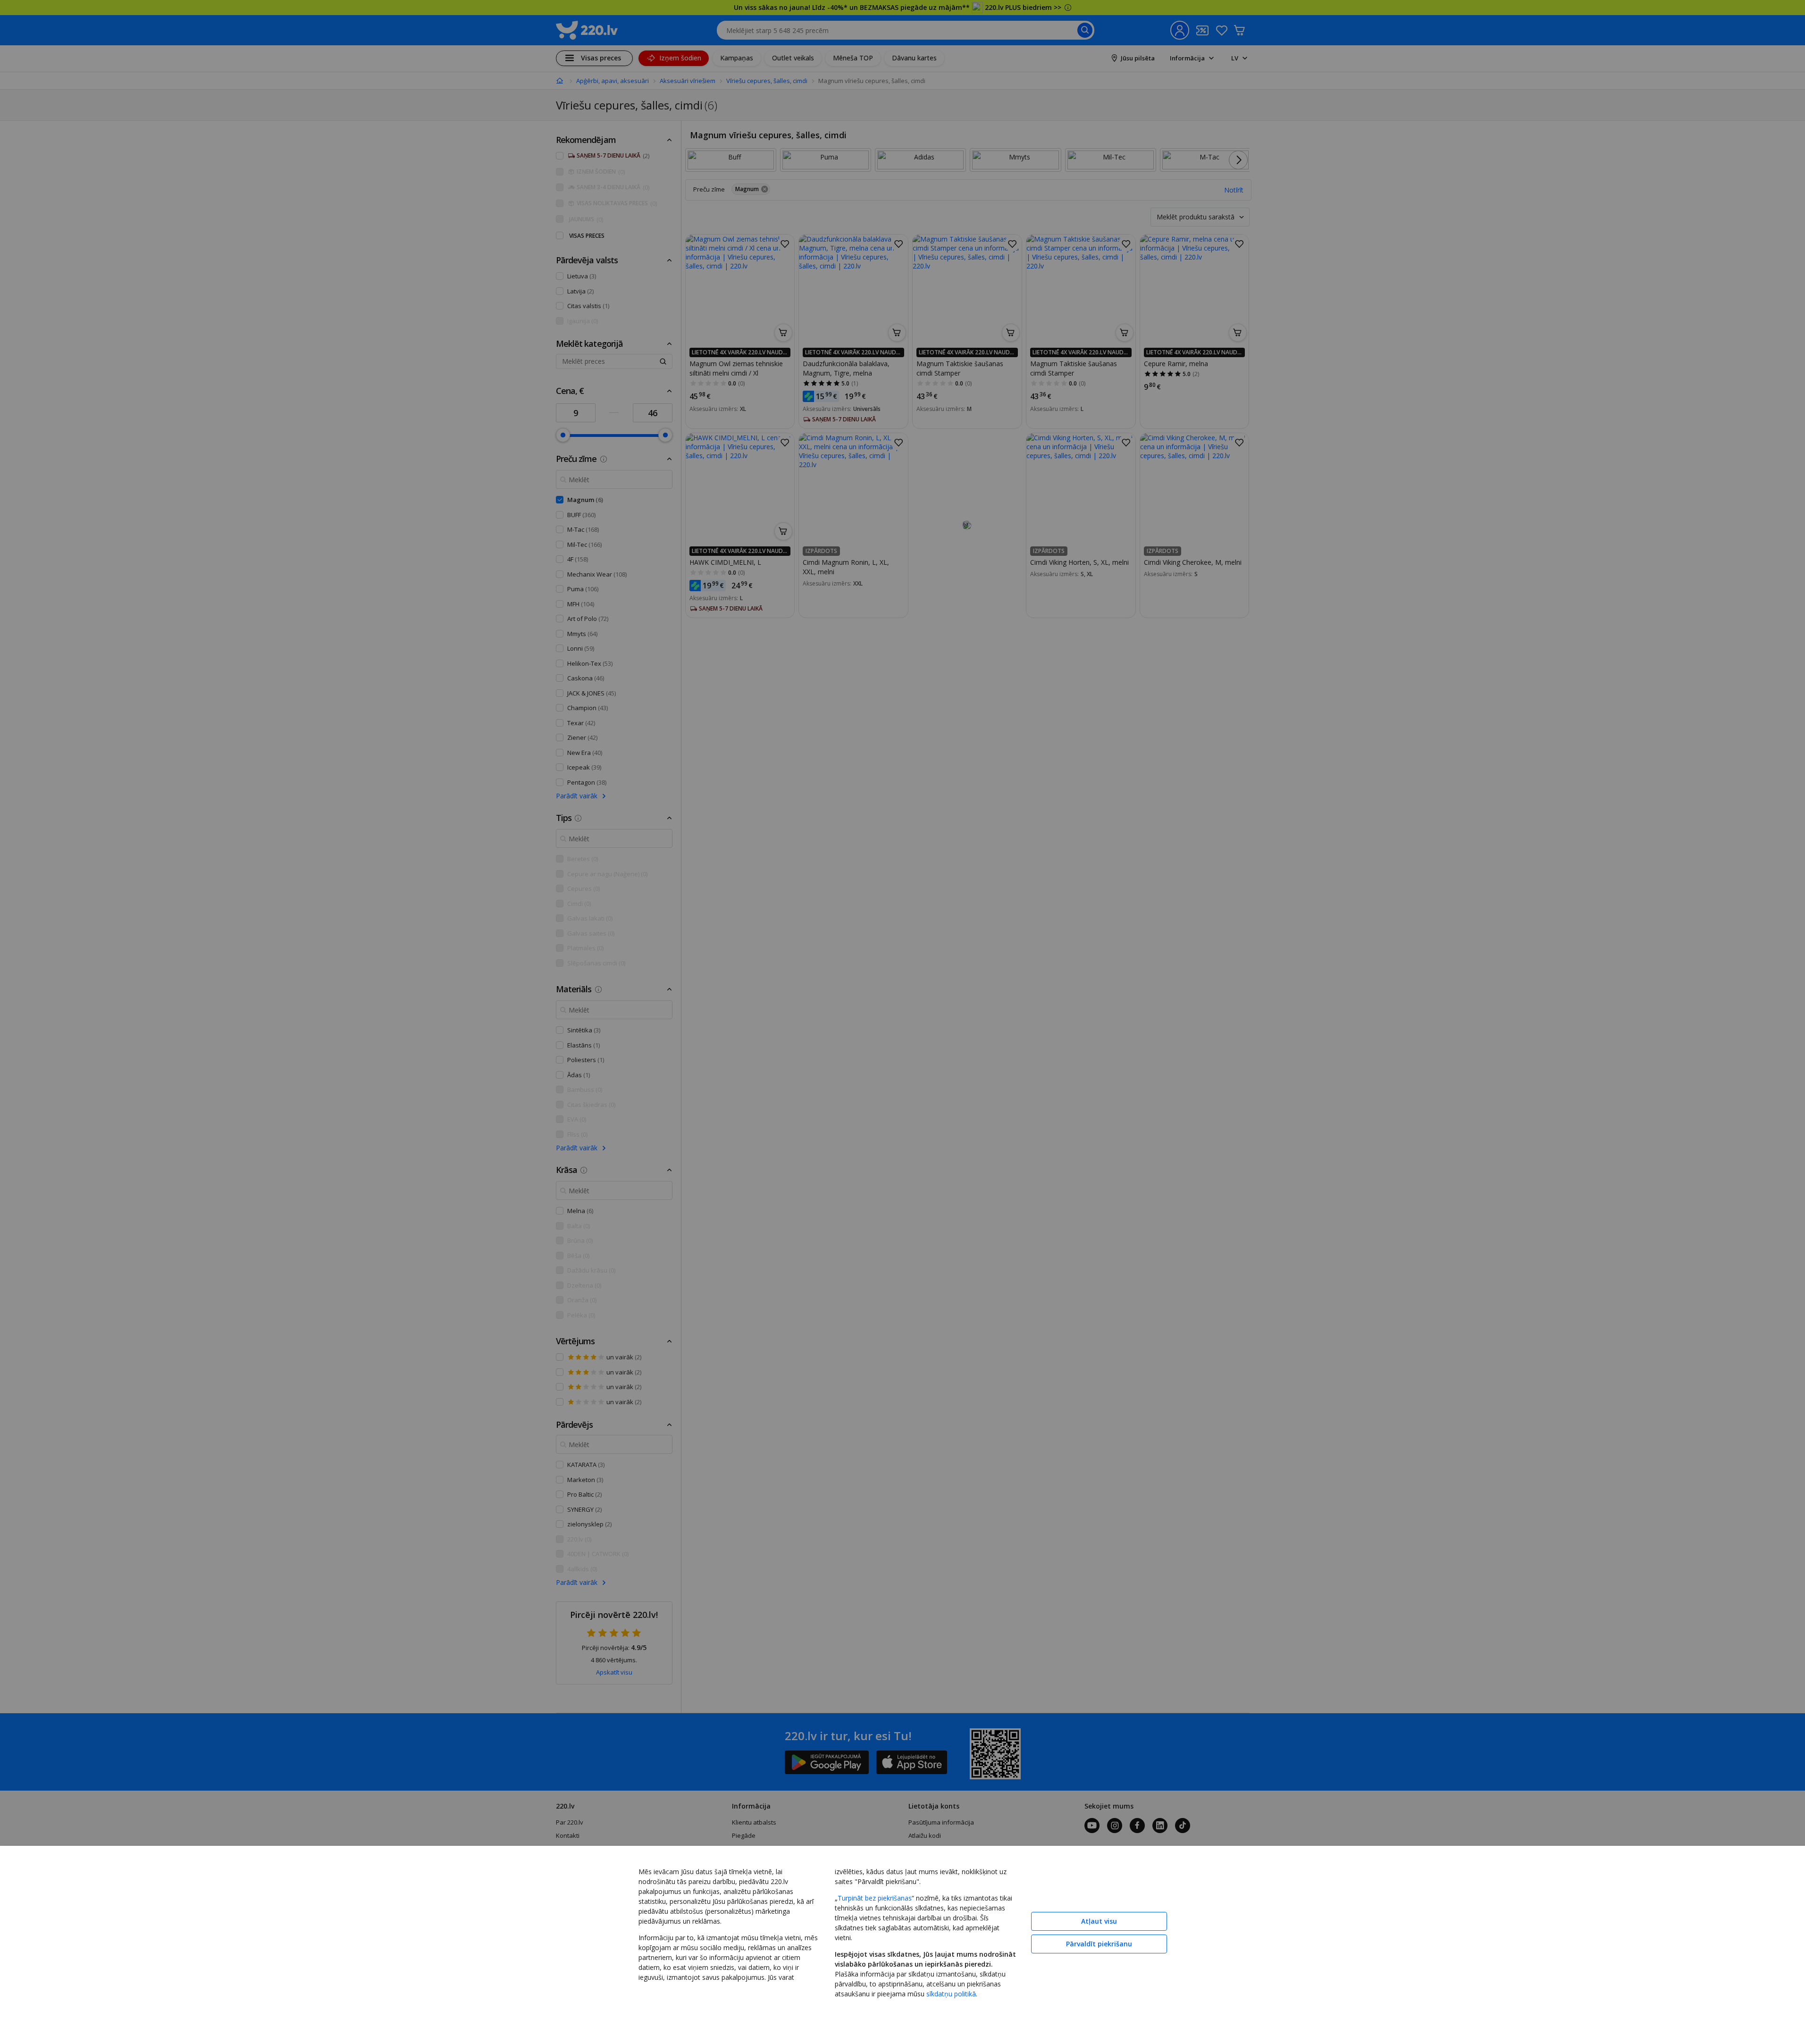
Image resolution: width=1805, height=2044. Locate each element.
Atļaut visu (1099, 1921)
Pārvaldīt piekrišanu (1099, 1944)
